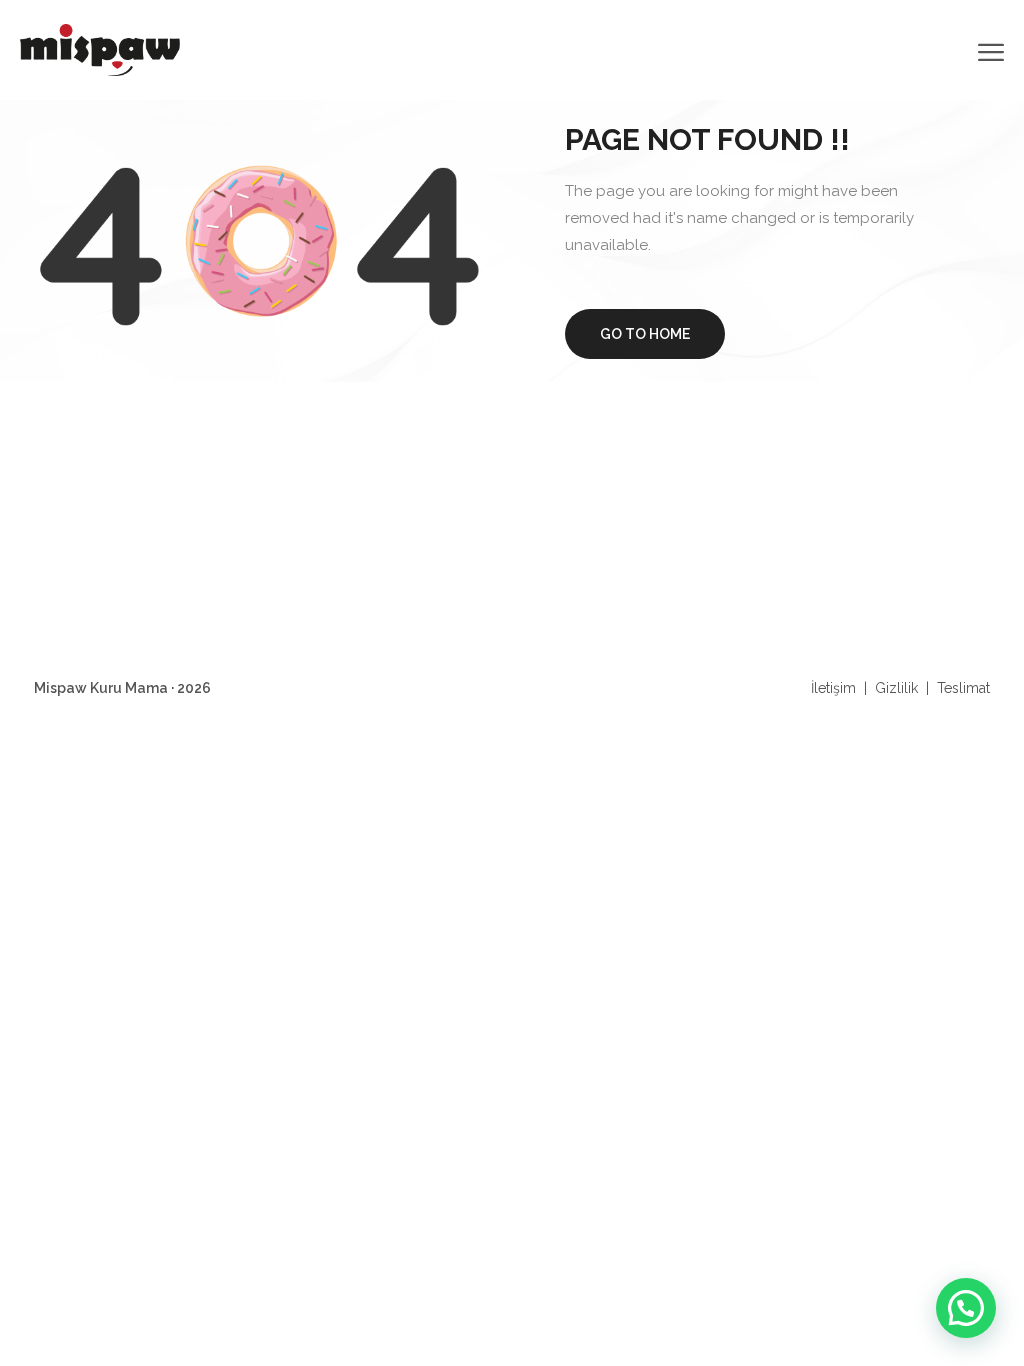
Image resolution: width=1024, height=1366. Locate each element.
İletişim (833, 688)
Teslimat (963, 688)
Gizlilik (896, 688)
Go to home (645, 334)
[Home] (100, 48)
